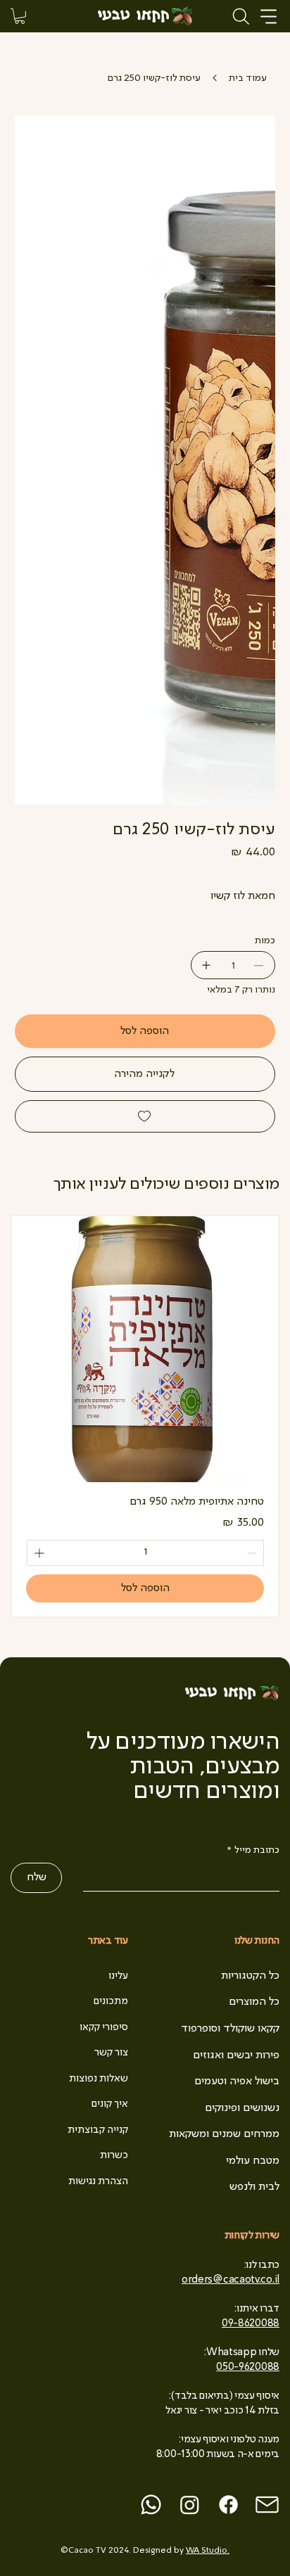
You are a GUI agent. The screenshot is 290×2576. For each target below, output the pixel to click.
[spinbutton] (145, 1553)
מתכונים (111, 2001)
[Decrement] (253, 1553)
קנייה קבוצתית (98, 2130)
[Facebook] (228, 2505)
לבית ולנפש (254, 2187)
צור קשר (111, 2053)
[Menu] (269, 17)
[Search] (241, 16)
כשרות (114, 2155)
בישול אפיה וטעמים (237, 2081)
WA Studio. (208, 2551)
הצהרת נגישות (98, 2181)
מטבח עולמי (253, 2161)
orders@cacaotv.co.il (231, 2280)
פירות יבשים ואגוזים (236, 2055)
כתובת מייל (253, 1850)
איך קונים (110, 2104)
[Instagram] (190, 2505)
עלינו (118, 1976)
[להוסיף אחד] (205, 965)
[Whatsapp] (151, 2505)
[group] (145, 1416)
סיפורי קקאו (104, 2027)
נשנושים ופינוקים (242, 2108)
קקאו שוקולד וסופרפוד (230, 2029)
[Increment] (38, 1553)
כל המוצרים (254, 2002)
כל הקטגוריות (250, 1976)
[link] (20, 16)
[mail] (267, 2505)
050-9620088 (248, 2367)
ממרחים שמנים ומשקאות (224, 2134)
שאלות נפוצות (99, 2079)
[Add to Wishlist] (145, 1116)
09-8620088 (251, 2323)
